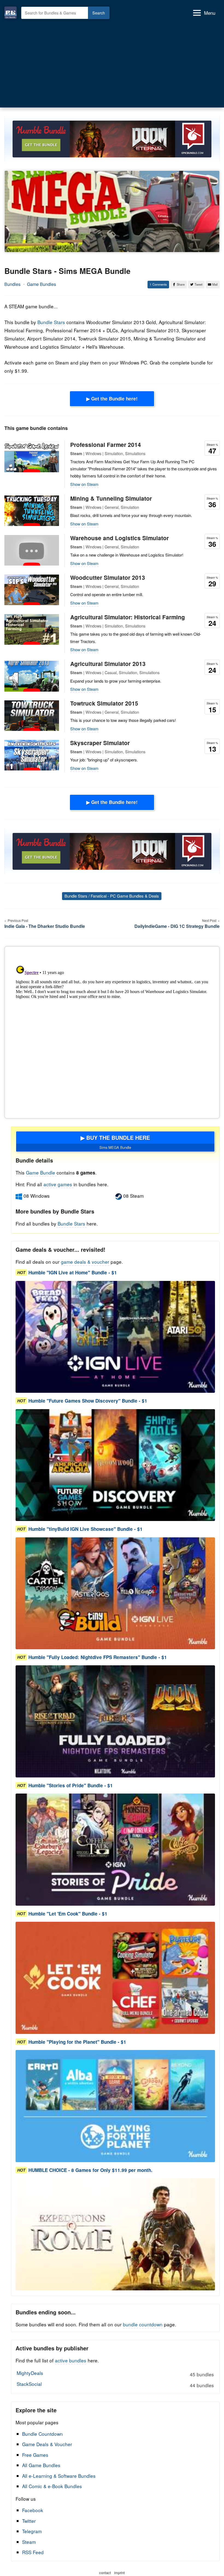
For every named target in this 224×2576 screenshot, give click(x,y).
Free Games (35, 2455)
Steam (29, 2542)
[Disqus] (112, 1031)
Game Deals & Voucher (47, 2444)
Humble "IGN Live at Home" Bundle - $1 (73, 1272)
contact (105, 2573)
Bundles (12, 284)
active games (58, 1184)
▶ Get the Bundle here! (112, 399)
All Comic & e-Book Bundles (52, 2486)
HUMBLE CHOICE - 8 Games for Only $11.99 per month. (90, 2170)
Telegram (32, 2531)
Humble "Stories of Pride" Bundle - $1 (71, 1785)
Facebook (33, 2510)
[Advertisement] (112, 62)
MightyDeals (115, 2374)
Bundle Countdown (42, 2434)
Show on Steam (84, 484)
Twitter (29, 2521)
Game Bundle (41, 1172)
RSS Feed (33, 2552)
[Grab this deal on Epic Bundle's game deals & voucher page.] (115, 1337)
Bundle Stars (51, 322)
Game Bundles (42, 284)
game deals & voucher (85, 1262)
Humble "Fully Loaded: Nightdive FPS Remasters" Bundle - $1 (98, 1657)
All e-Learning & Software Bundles (59, 2476)
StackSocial (115, 2384)
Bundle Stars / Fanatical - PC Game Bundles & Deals (112, 896)
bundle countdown (143, 2324)
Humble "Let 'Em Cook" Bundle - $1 (68, 1914)
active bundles (71, 2360)
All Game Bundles (41, 2465)
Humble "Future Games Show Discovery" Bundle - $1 (88, 1401)
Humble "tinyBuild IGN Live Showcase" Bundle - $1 (86, 1529)
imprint (120, 2573)
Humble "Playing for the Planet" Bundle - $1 (77, 2042)
